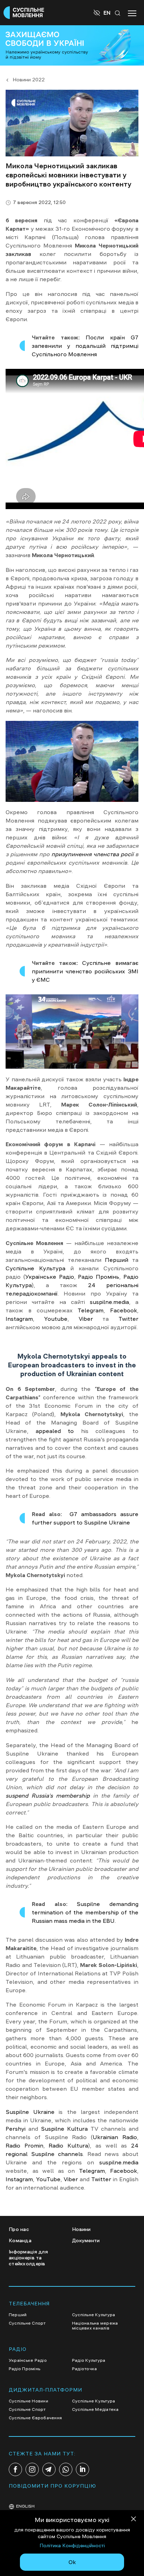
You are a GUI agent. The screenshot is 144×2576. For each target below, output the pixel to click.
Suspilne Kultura (64, 2129)
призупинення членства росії (92, 854)
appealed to (55, 1431)
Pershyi (16, 2129)
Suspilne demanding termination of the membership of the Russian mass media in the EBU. (85, 1912)
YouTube (48, 2179)
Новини (81, 2229)
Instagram (19, 1319)
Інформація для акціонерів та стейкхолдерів (28, 2258)
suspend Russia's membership (48, 1796)
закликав (18, 254)
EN (107, 13)
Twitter (128, 1319)
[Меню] (132, 13)
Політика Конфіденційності (72, 2545)
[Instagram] (32, 2469)
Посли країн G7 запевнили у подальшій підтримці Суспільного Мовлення (85, 346)
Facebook (124, 1310)
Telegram (91, 1310)
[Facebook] (15, 2469)
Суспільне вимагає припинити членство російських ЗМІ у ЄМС (85, 971)
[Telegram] (49, 2469)
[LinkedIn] (82, 2469)
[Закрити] (134, 2520)
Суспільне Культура (35, 1268)
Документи (86, 2240)
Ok (72, 2562)
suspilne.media (107, 1302)
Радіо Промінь (98, 1277)
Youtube (56, 1319)
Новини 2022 (29, 80)
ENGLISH (25, 2506)
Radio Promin (24, 2145)
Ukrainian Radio (115, 2137)
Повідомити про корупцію (52, 2486)
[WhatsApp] (66, 2469)
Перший (117, 1260)
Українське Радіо (50, 1277)
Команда (20, 2240)
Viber (86, 1319)
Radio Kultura (68, 2145)
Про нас (19, 2229)
